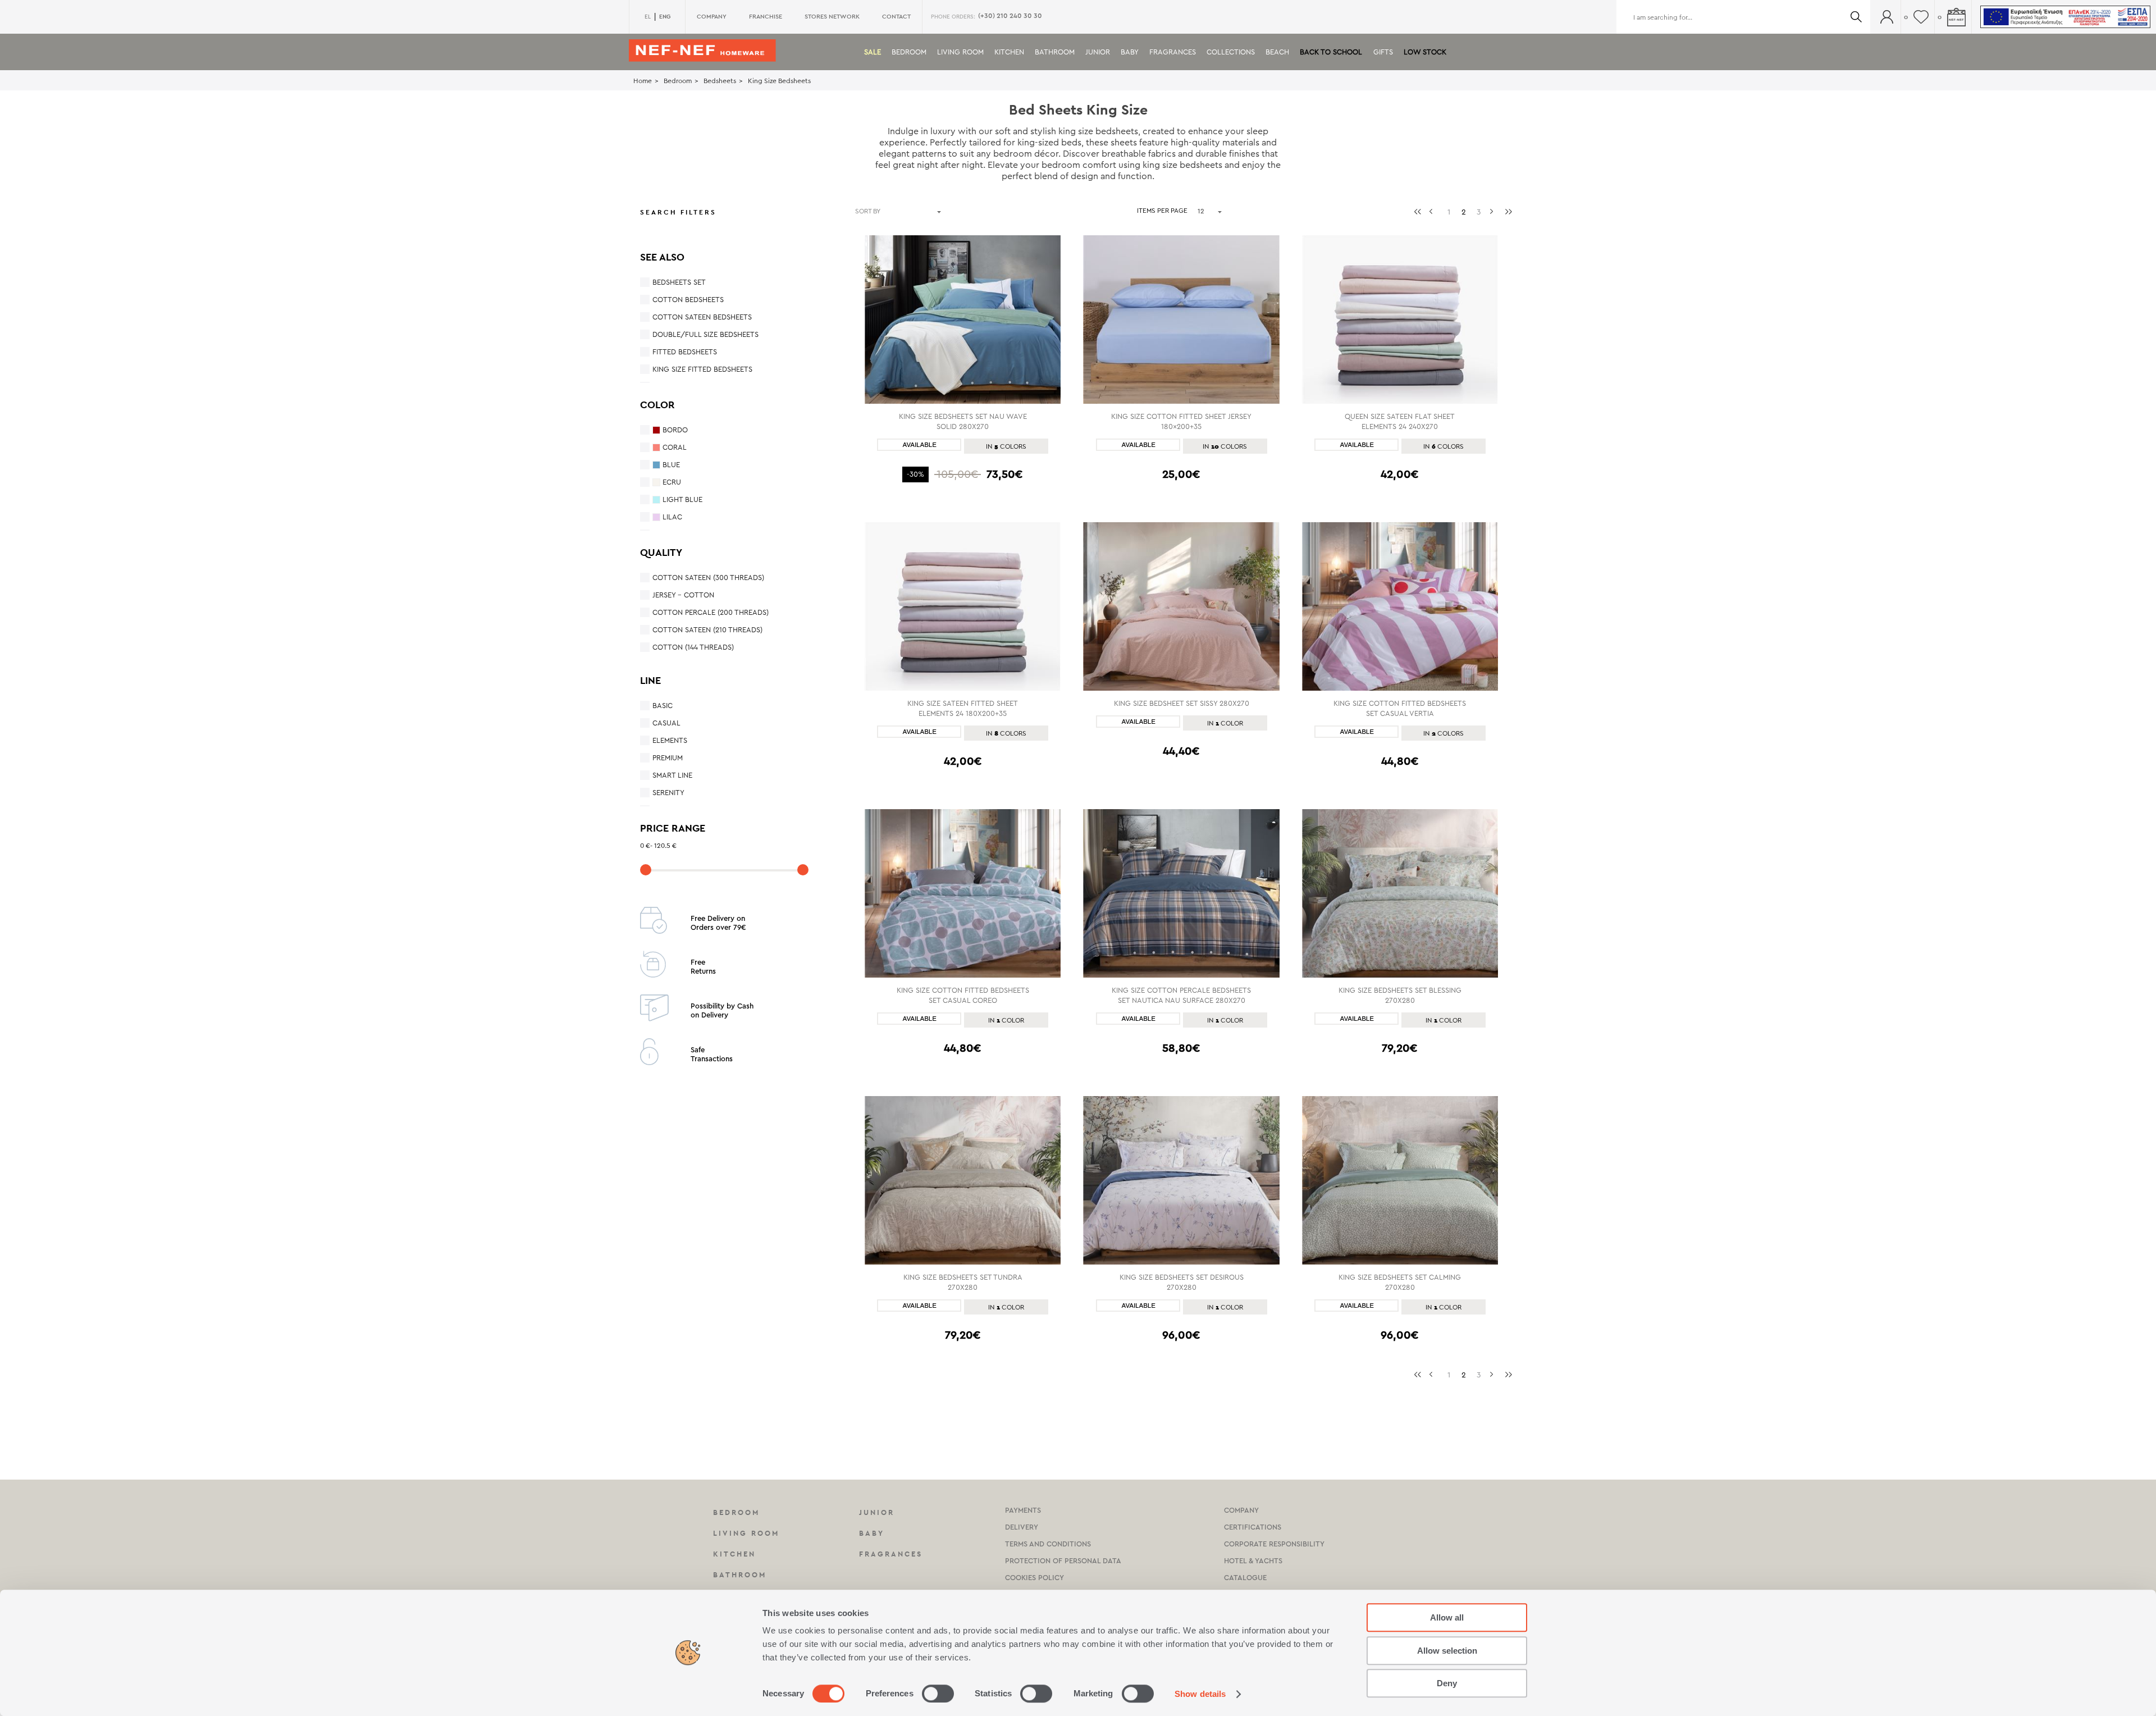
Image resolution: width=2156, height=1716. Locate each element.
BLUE (671, 465)
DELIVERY (1022, 1527)
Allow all (1447, 1617)
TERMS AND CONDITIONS (1048, 1544)
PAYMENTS (1023, 1510)
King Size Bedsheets (779, 81)
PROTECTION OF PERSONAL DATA (1063, 1561)
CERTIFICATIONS (1253, 1527)
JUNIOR (1098, 52)
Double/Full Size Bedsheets (705, 334)
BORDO (675, 430)
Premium (668, 758)
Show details (1200, 1694)
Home (643, 81)
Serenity (668, 793)
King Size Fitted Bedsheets (702, 369)
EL (648, 17)
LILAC (672, 517)
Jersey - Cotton (683, 595)
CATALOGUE (1245, 1578)
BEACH (1277, 52)
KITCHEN (1009, 52)
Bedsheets (720, 81)
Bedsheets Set (679, 282)
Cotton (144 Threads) (693, 647)
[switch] (938, 1694)
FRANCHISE (766, 17)
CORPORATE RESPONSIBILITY (1274, 1544)
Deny (1447, 1683)
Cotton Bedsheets (688, 300)
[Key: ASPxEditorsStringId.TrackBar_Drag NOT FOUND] (646, 870)
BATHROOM (1055, 52)
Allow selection (1447, 1651)
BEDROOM (909, 52)
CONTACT (896, 17)
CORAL (675, 447)
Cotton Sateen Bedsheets (702, 317)
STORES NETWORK (832, 17)
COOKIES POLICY (1034, 1578)
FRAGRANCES (1173, 52)
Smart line (672, 775)
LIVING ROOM (960, 52)
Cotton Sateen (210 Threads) (707, 630)
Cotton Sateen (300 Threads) (708, 578)
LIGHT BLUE (682, 499)
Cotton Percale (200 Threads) (711, 612)
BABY (1130, 52)
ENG (665, 17)
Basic (663, 706)
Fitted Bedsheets (685, 352)
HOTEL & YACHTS (1253, 1561)
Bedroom (678, 81)
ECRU (672, 482)
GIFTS (1383, 52)
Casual (666, 723)
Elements (670, 740)
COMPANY (712, 17)
